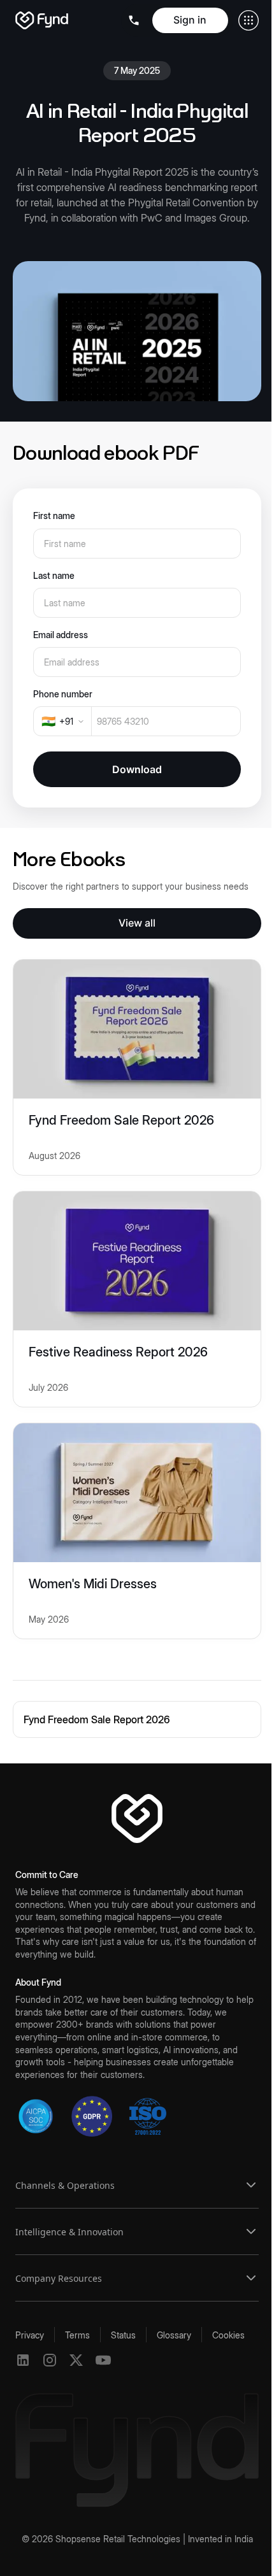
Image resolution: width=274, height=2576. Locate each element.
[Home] (42, 20)
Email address (61, 635)
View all (137, 923)
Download (137, 769)
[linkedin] (23, 2360)
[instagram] (50, 2360)
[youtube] (103, 2360)
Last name (54, 575)
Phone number (63, 694)
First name (54, 516)
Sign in (190, 20)
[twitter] (76, 2360)
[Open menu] (135, 20)
